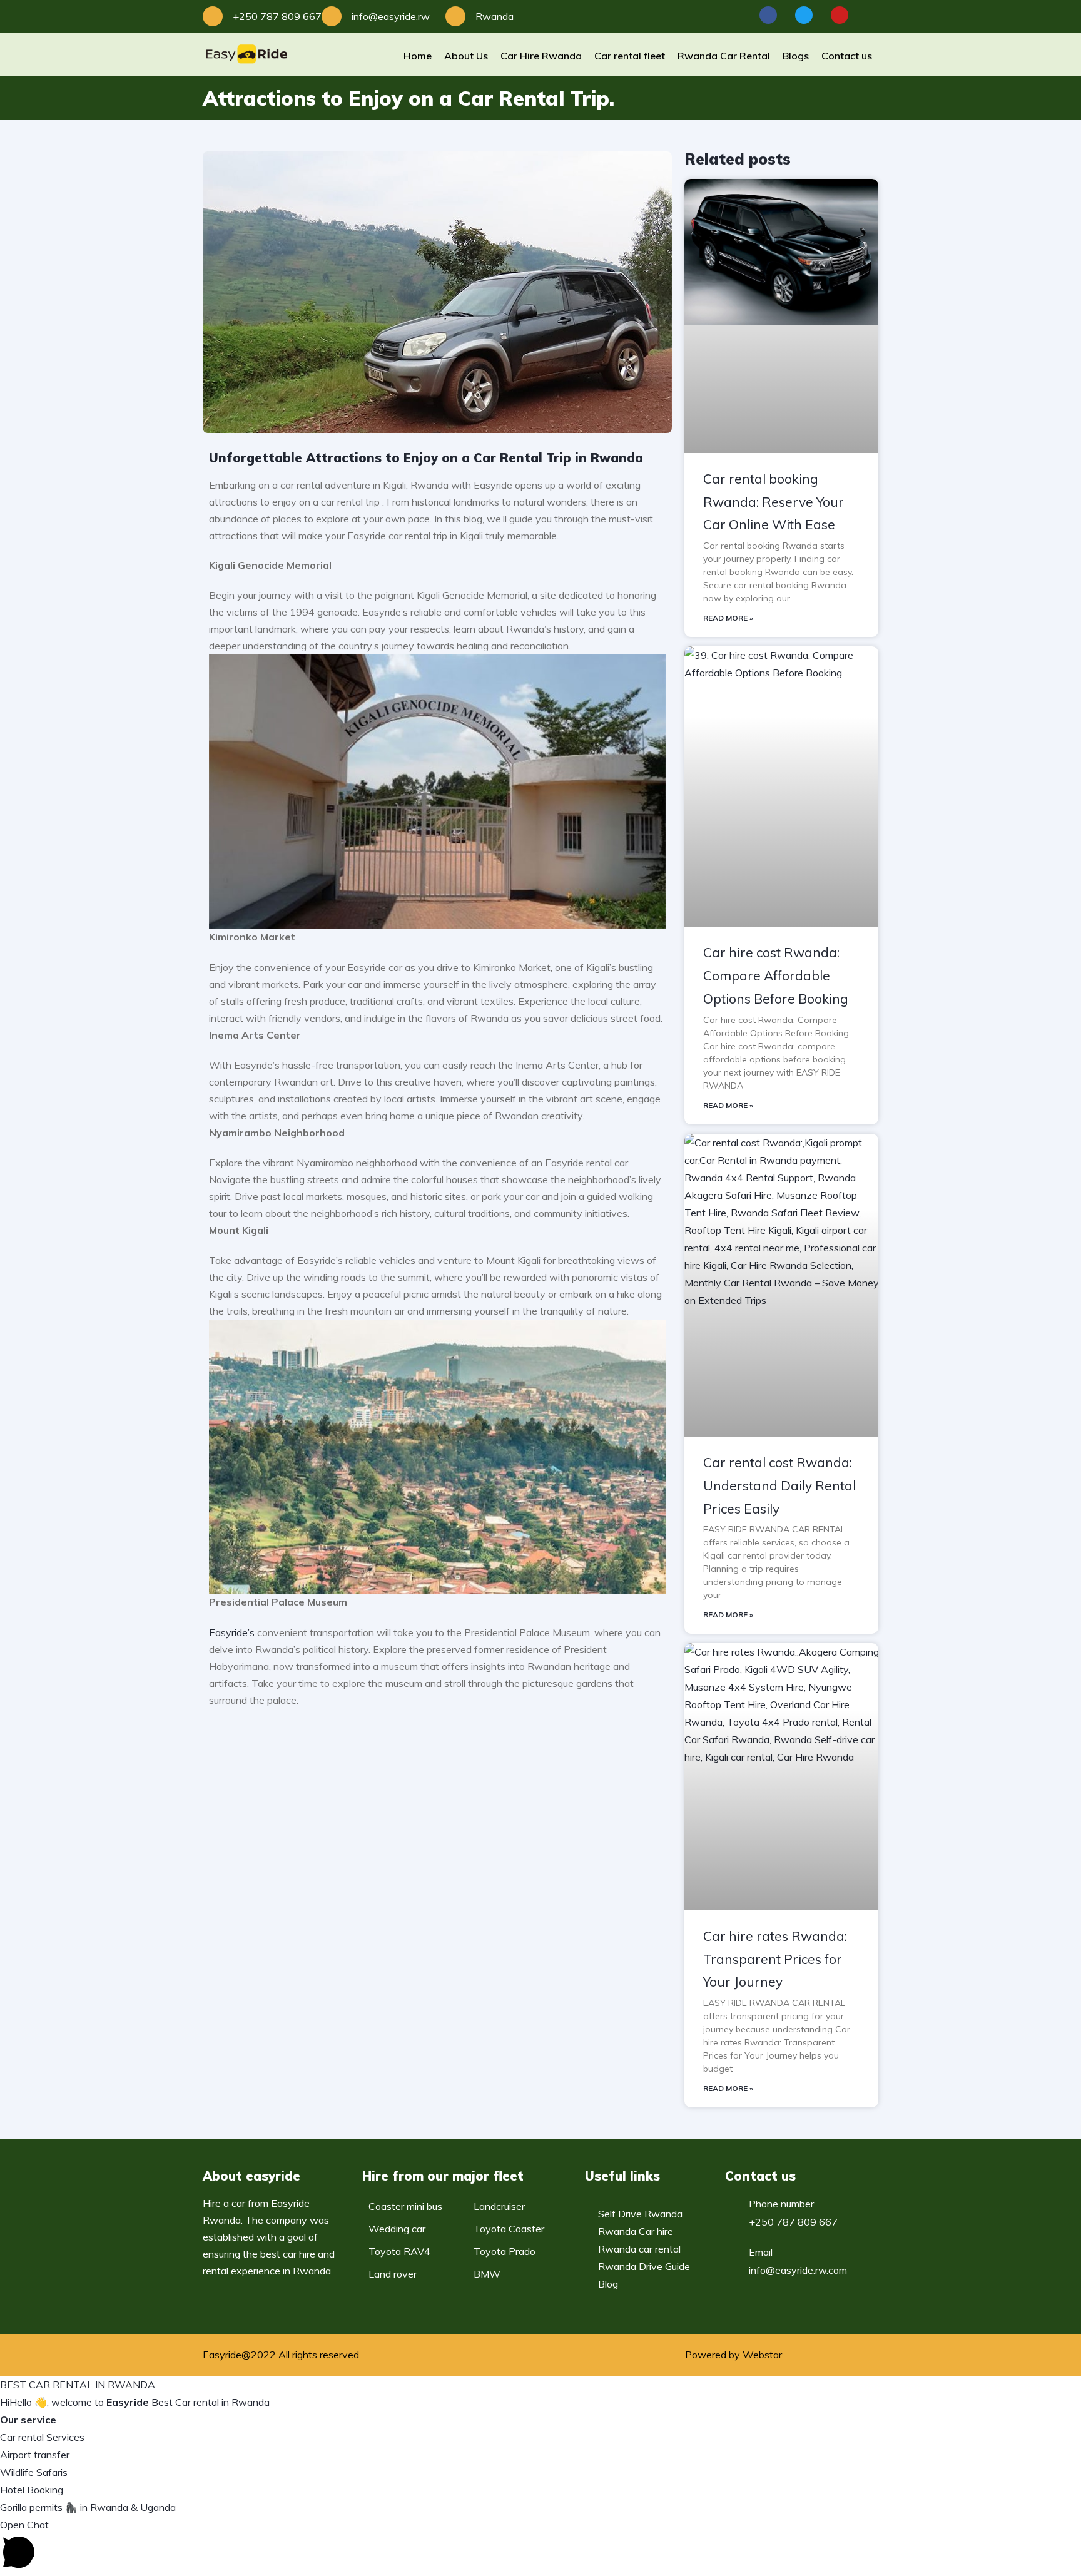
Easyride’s (232, 1632)
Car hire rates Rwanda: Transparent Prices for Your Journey (775, 1959)
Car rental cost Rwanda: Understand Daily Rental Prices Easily (779, 1485)
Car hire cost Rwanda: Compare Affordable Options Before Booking (776, 975)
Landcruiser (499, 2206)
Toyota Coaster (509, 2229)
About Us (466, 56)
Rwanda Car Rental (724, 56)
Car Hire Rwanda (541, 56)
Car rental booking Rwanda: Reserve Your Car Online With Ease (774, 502)
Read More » (728, 618)
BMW (487, 2274)
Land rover (393, 2274)
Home (418, 56)
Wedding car (397, 2229)
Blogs (796, 56)
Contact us (847, 56)
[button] (540, 2546)
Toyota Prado (505, 2251)
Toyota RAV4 (399, 2251)
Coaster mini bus (405, 2206)
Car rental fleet (630, 56)
